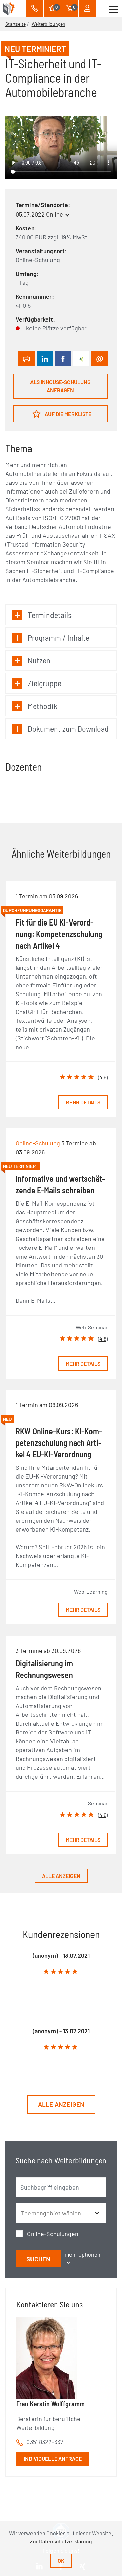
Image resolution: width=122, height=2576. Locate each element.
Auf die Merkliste (68, 414)
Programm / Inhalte (59, 637)
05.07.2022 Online (39, 214)
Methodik (43, 706)
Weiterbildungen (48, 24)
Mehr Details (83, 1102)
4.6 (103, 1815)
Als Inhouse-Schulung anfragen (60, 386)
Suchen (38, 2259)
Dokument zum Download (68, 729)
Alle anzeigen (61, 1876)
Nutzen (39, 660)
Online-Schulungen (53, 2234)
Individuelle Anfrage (53, 2459)
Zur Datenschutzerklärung (61, 2541)
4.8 (103, 1339)
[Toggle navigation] (114, 8)
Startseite (16, 24)
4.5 (103, 1077)
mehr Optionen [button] (83, 2254)
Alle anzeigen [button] (61, 2104)
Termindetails (50, 615)
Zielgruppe (45, 683)
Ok (61, 2561)
